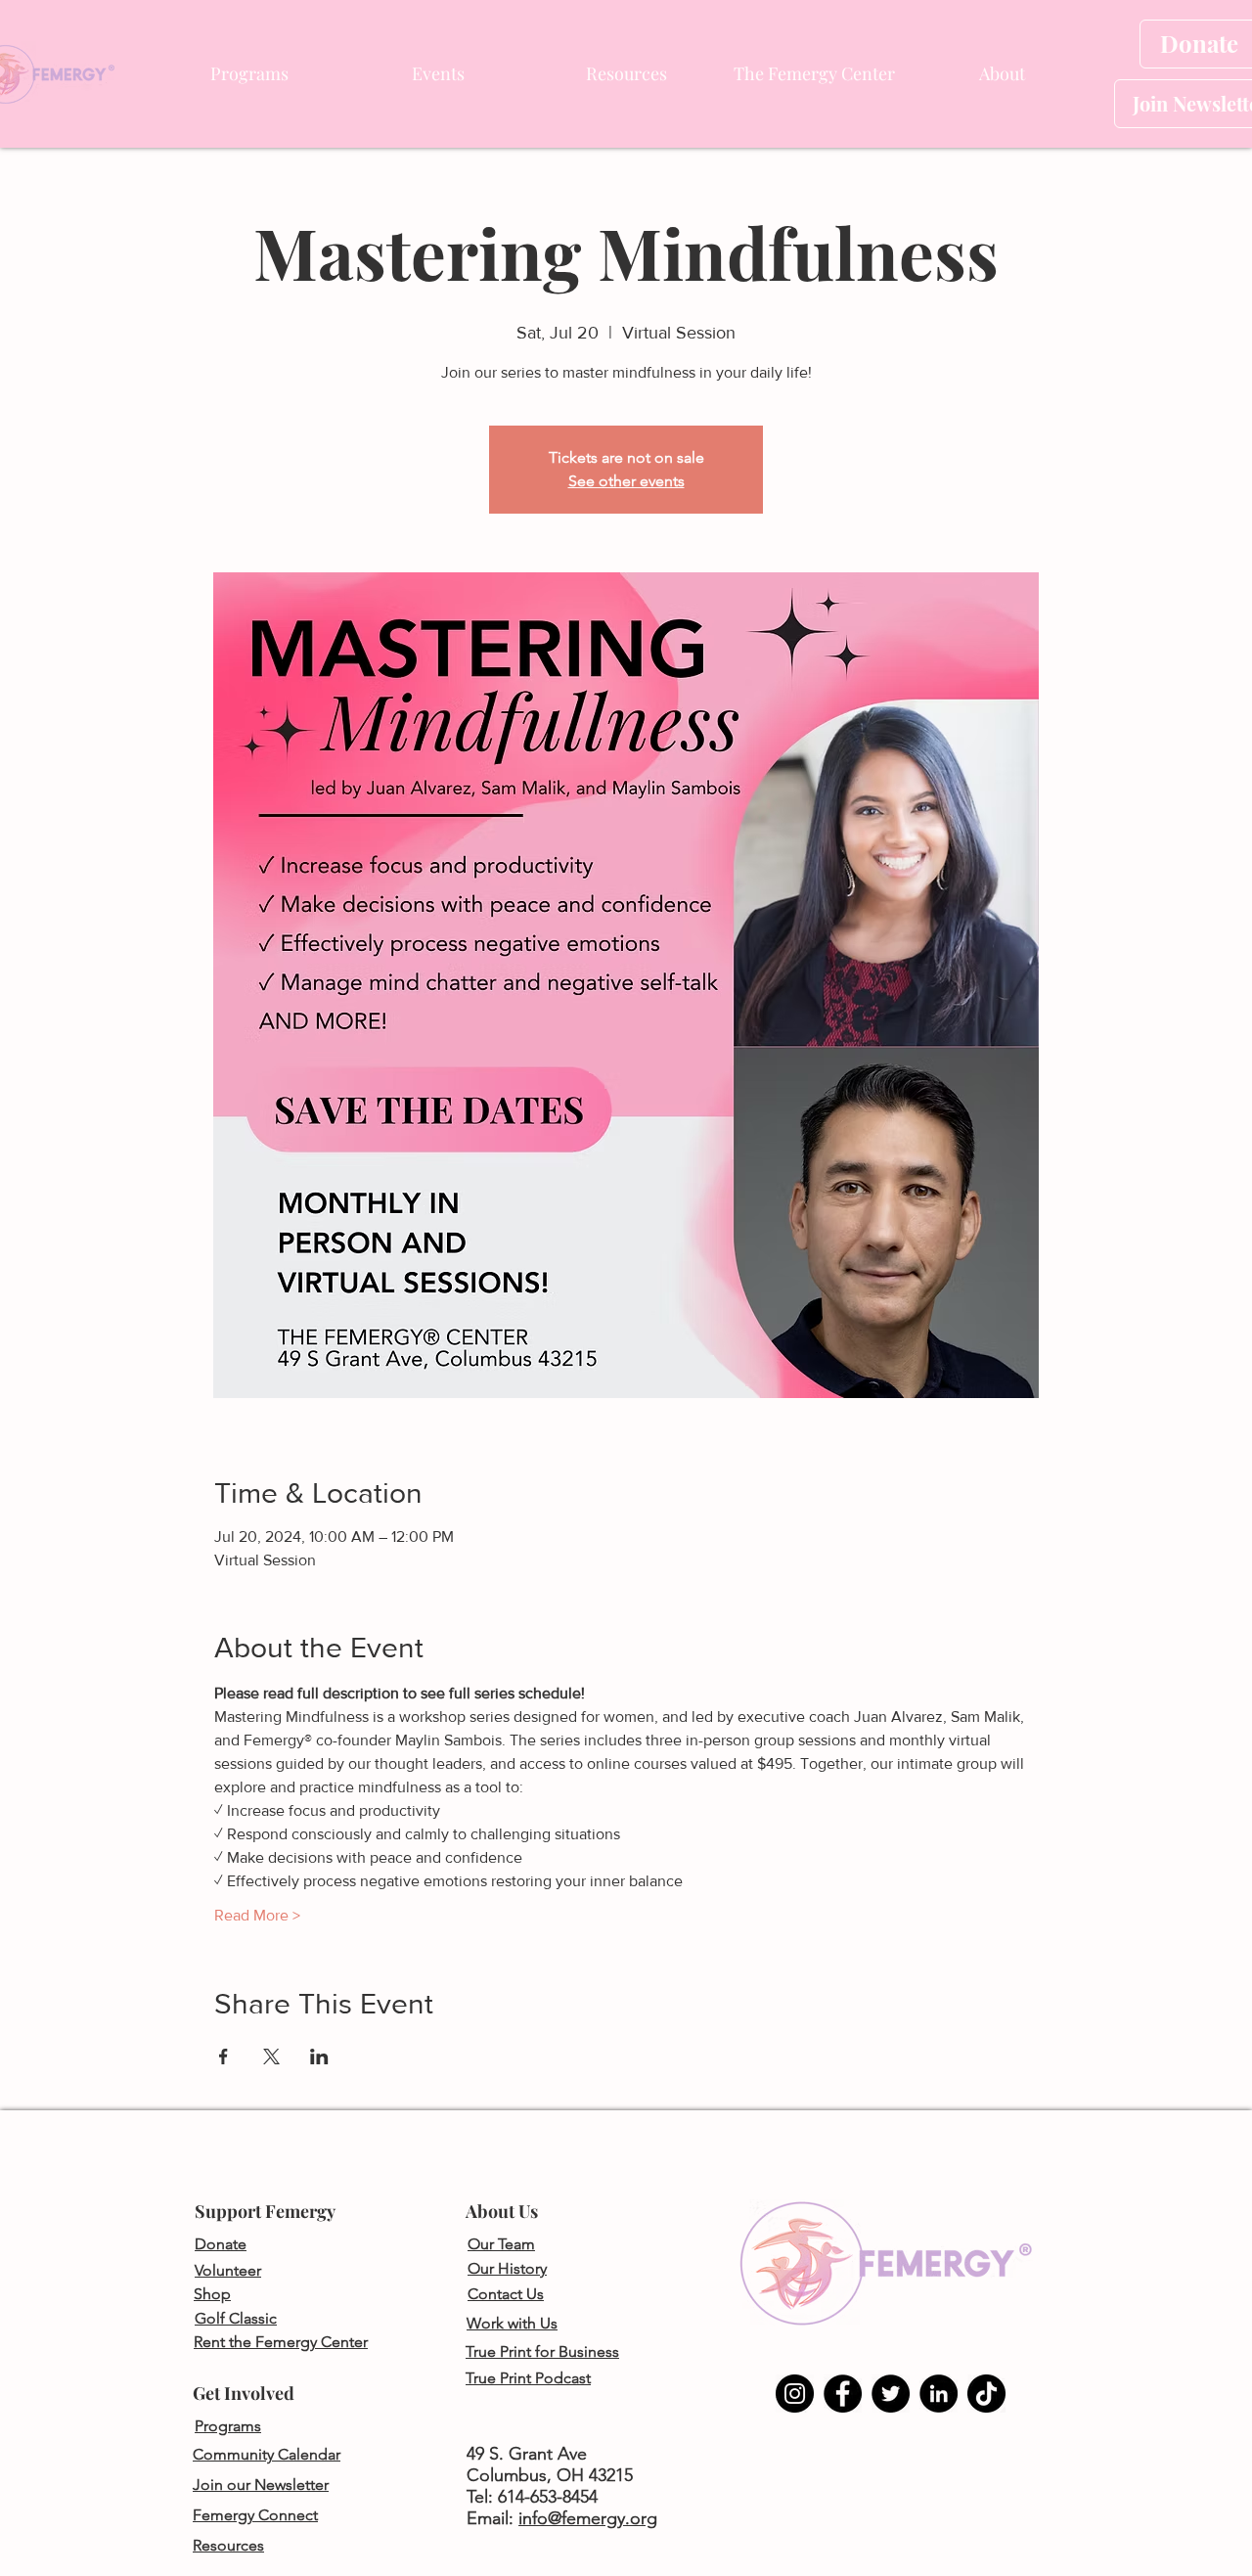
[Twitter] (891, 2394)
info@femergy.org (588, 2518)
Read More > (257, 1915)
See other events (626, 481)
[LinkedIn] (939, 2394)
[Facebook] (843, 2394)
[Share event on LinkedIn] (319, 2056)
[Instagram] (795, 2394)
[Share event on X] (271, 2056)
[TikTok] (986, 2394)
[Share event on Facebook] (224, 2056)
